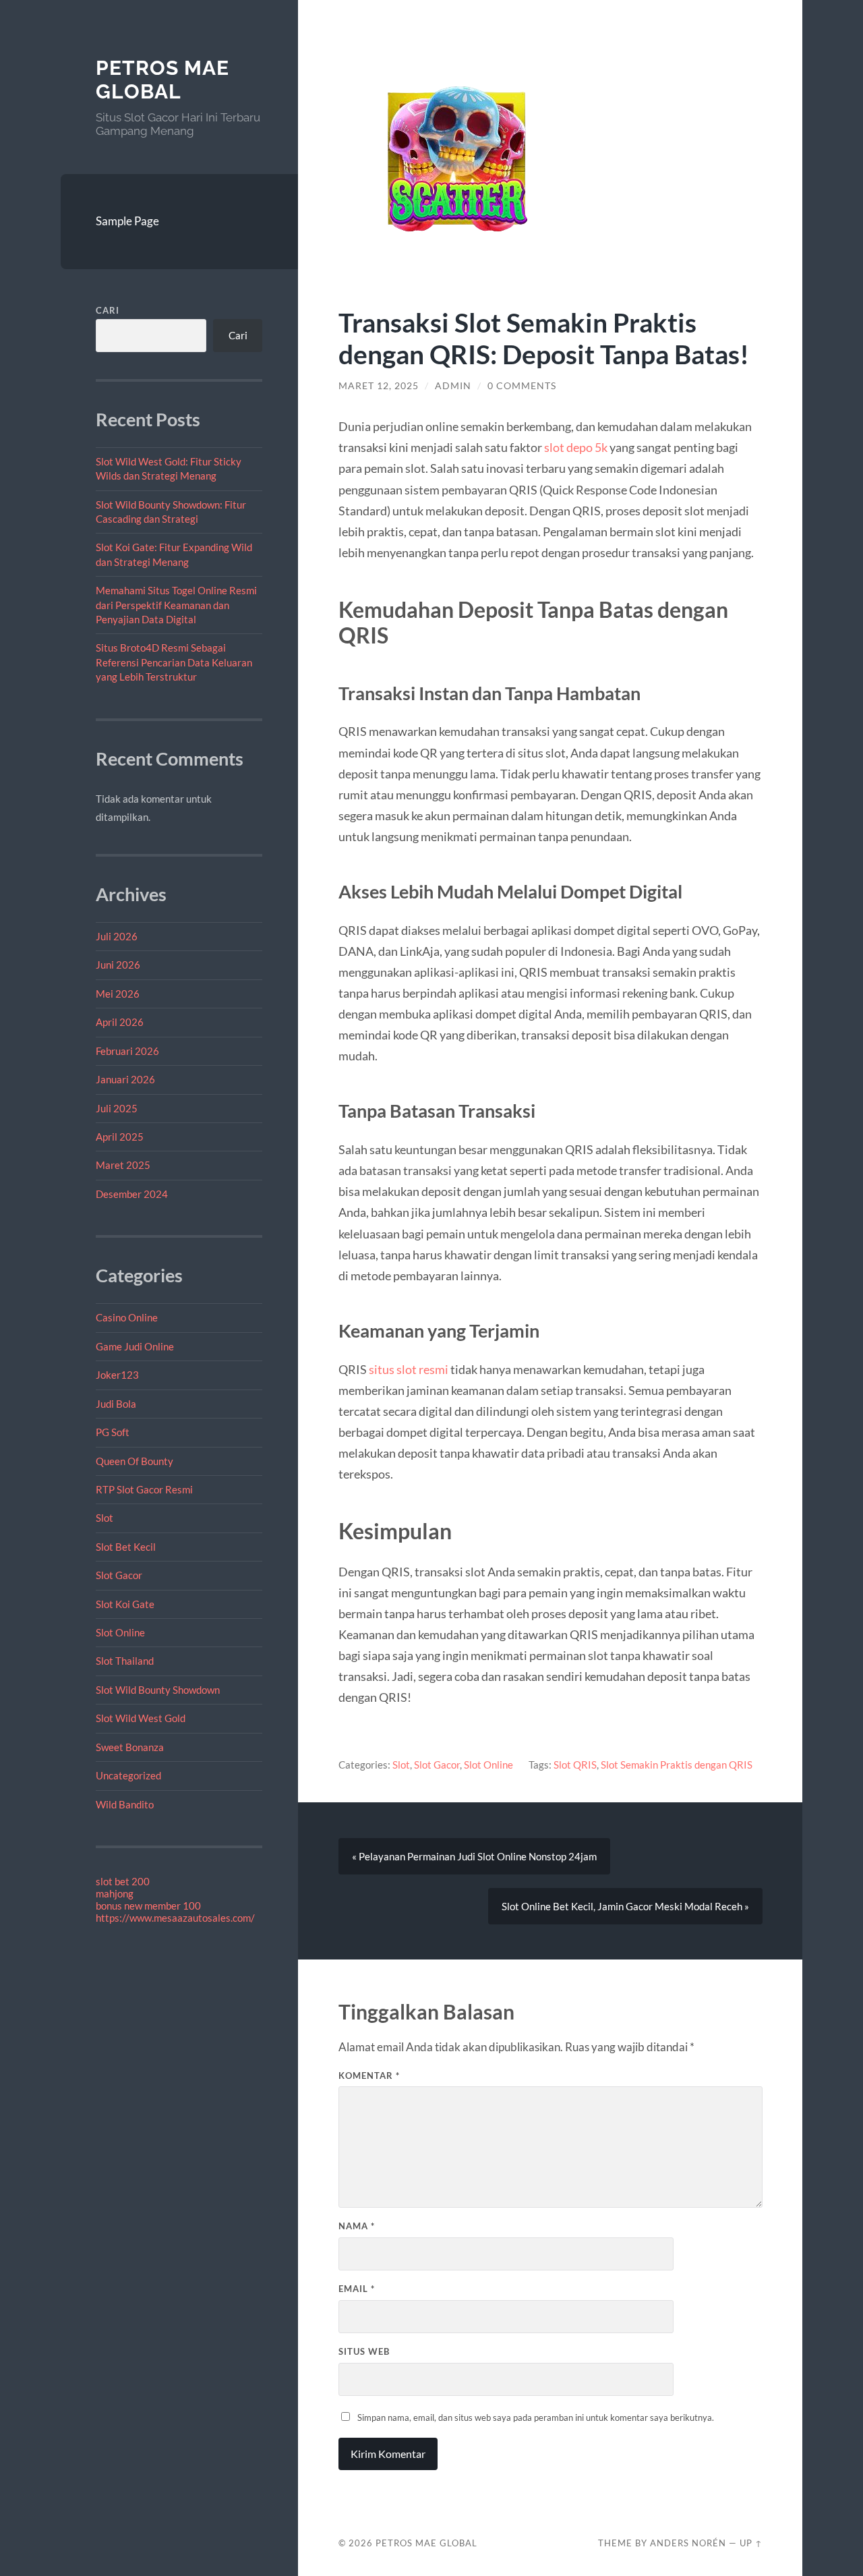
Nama (357, 2226)
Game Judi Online (135, 1346)
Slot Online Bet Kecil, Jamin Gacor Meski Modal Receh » (625, 1906)
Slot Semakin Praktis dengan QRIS (677, 1765)
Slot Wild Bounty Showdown (158, 1690)
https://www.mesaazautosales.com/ (175, 1918)
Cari (108, 310)
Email (357, 2289)
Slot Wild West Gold (141, 1718)
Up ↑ (751, 2543)
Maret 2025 (123, 1165)
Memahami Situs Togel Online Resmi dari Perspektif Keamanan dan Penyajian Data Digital (176, 605)
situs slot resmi (409, 1369)
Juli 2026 (117, 936)
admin (453, 386)
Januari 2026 (125, 1079)
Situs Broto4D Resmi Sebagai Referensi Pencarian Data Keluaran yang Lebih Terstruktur (174, 662)
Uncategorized (128, 1775)
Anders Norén (688, 2543)
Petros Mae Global (162, 80)
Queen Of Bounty (135, 1461)
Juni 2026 (118, 965)
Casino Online (127, 1317)
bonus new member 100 (148, 1906)
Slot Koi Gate (125, 1604)
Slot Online (120, 1632)
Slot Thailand (125, 1661)
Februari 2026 (127, 1051)
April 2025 (120, 1137)
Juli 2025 (117, 1108)
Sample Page (127, 221)
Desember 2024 (132, 1194)
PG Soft (113, 1432)
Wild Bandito (125, 1804)
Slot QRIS (575, 1765)
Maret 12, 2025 (379, 386)
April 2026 (120, 1022)
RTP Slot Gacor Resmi (144, 1489)
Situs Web (364, 2351)
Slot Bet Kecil (126, 1547)
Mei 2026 (118, 994)
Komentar (369, 2076)
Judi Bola (116, 1404)
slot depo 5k (576, 447)
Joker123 (117, 1375)
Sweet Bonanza (130, 1747)
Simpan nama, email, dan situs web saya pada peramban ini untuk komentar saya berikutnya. (536, 2417)
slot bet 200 (123, 1881)
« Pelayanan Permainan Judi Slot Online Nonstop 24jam (474, 1856)
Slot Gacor (119, 1575)
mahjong (115, 1893)
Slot (105, 1518)
